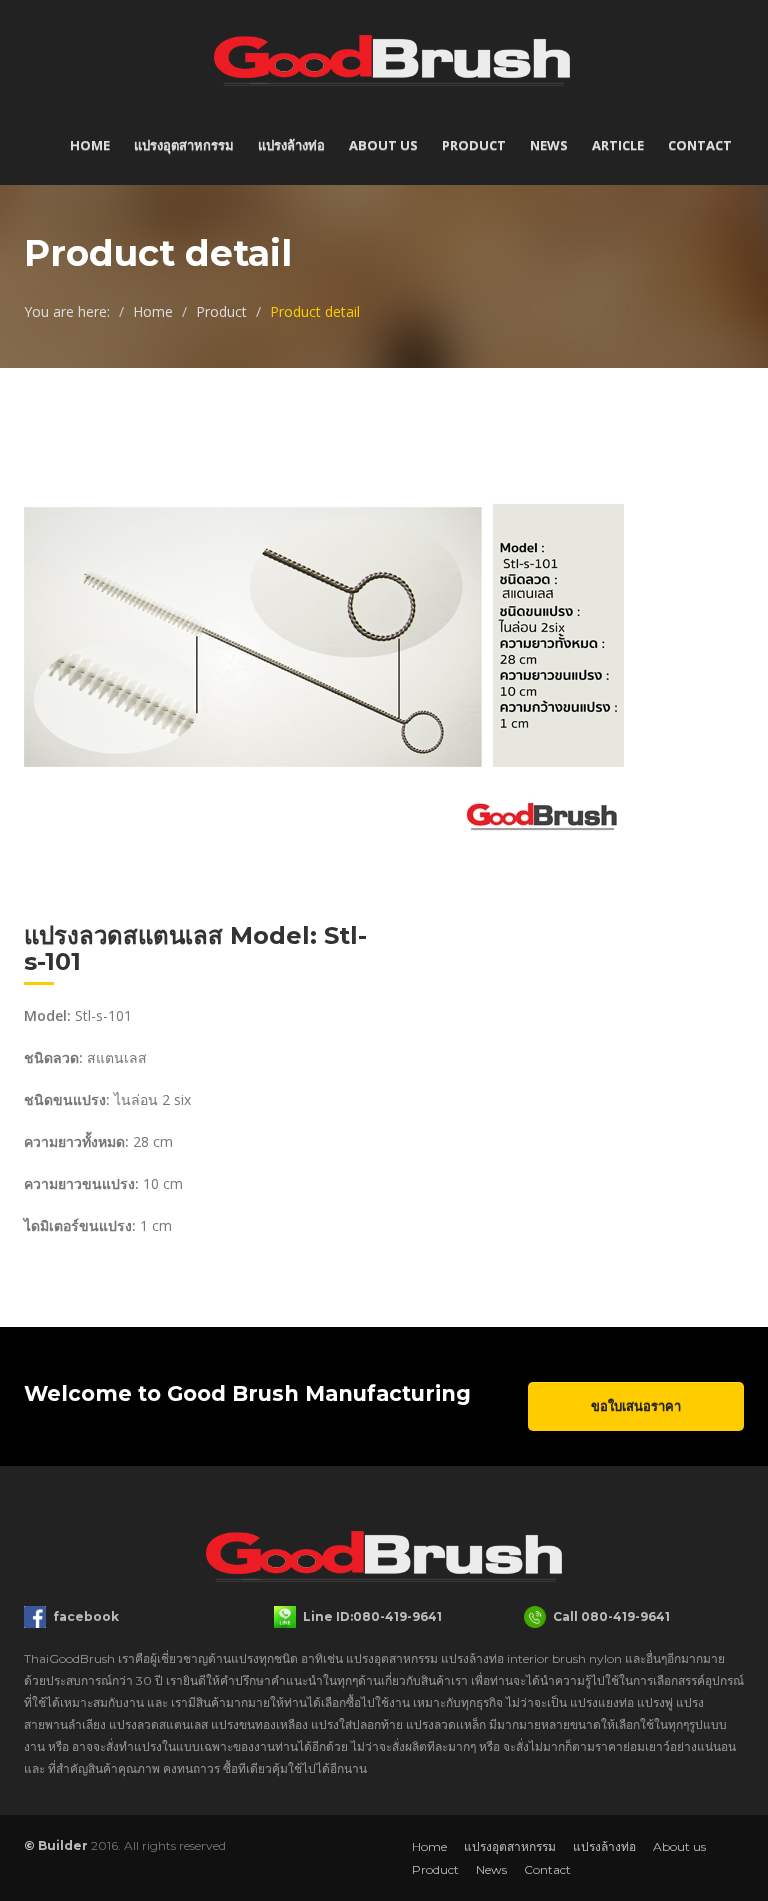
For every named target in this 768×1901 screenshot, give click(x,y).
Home (90, 145)
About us (383, 145)
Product (474, 145)
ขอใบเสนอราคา (636, 1406)
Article (618, 145)
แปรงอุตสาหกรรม (184, 145)
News (549, 145)
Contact (700, 145)
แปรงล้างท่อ (291, 145)
